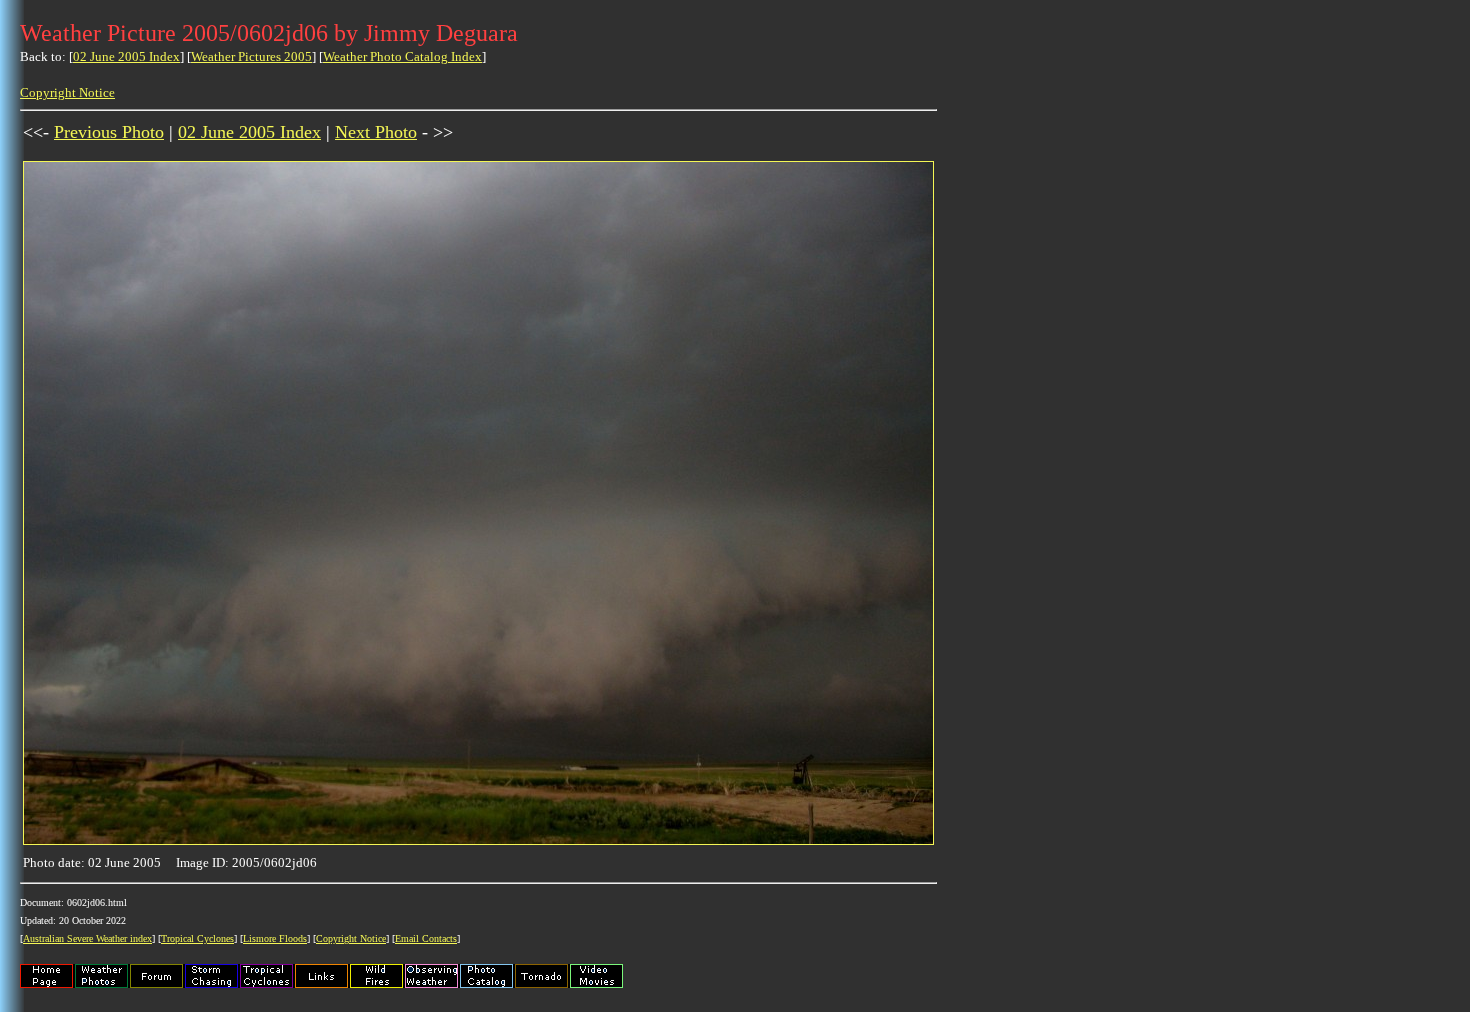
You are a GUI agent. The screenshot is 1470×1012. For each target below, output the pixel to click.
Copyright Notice (67, 92)
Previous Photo (109, 132)
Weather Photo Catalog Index (402, 56)
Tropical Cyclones (197, 938)
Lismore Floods (275, 938)
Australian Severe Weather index (87, 938)
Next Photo (376, 132)
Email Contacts (426, 938)
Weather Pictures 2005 (251, 56)
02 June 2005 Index (126, 56)
